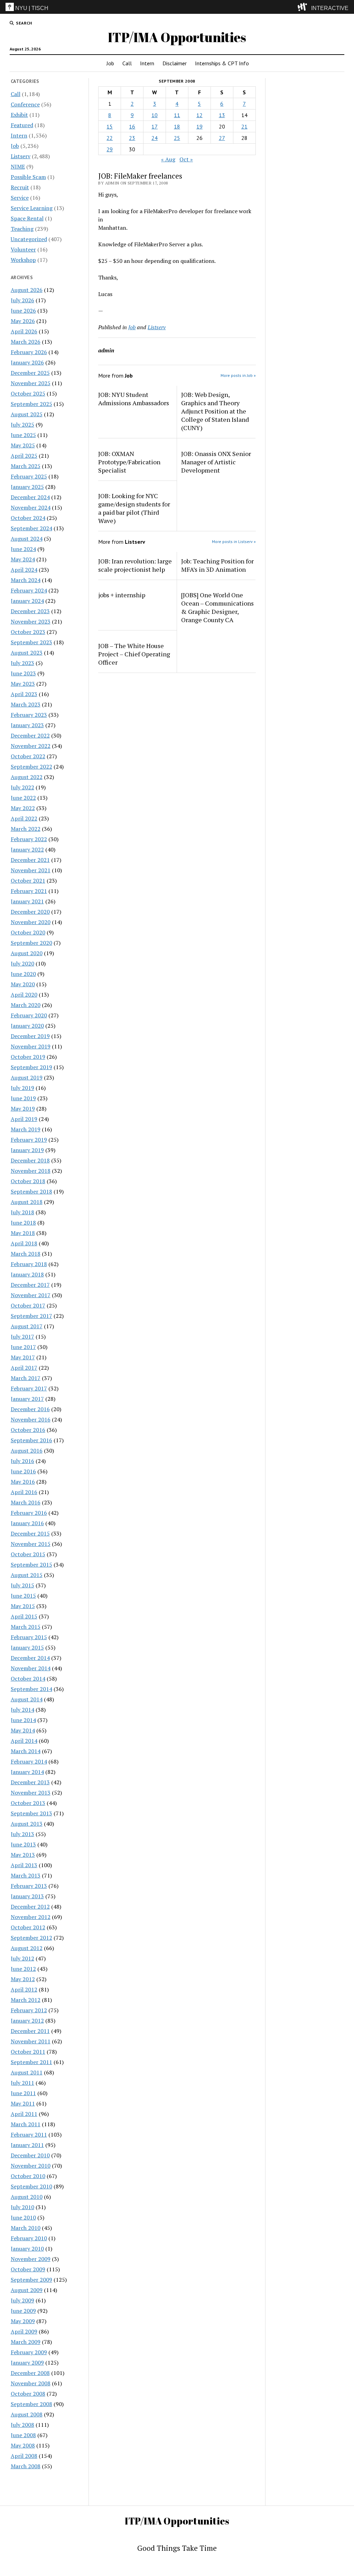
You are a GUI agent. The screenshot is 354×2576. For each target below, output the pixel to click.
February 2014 (29, 1761)
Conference (25, 104)
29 (110, 149)
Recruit (20, 187)
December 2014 (30, 1658)
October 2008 (28, 2394)
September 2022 (31, 767)
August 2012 (27, 1948)
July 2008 (22, 2425)
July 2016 (22, 1461)
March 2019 (26, 1129)
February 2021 (29, 891)
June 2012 (23, 1969)
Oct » (186, 159)
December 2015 (30, 1533)
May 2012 (23, 1979)
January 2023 (27, 725)
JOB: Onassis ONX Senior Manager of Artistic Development (216, 462)
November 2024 (31, 507)
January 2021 (27, 901)
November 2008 (31, 2383)
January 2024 (27, 601)
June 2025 (23, 435)
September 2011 (31, 2062)
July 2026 (22, 300)
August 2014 (27, 1699)
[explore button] (304, 7)
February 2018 (29, 1264)
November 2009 (31, 2259)
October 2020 (28, 932)
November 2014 (31, 1668)
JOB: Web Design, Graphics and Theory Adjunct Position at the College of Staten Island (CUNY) (215, 411)
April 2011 (24, 2114)
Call (127, 63)
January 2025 (27, 487)
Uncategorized (29, 239)
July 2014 (22, 1710)
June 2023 (23, 673)
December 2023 (30, 611)
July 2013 (22, 1834)
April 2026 (24, 331)
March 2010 (26, 2228)
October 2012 (28, 1927)
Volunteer (23, 249)
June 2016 (23, 1471)
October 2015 (28, 1554)
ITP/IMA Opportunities (177, 37)
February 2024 (29, 590)
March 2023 (26, 704)
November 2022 (31, 746)
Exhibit (19, 115)
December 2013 (30, 1782)
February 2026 (29, 352)
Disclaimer (175, 63)
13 (222, 115)
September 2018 (31, 1191)
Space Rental (27, 218)
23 (132, 138)
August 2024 (27, 539)
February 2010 (29, 2238)
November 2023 (31, 621)
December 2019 (30, 1036)
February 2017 (29, 1388)
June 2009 (23, 2311)
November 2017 (31, 1295)
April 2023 (24, 694)
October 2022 (28, 756)
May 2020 (23, 984)
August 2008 (27, 2414)
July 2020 (22, 963)
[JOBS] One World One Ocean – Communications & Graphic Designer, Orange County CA (217, 607)
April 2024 (24, 570)
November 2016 (31, 1419)
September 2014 (31, 1689)
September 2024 (31, 528)
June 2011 (23, 2093)
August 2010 (27, 2197)
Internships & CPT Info (222, 63)
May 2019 (23, 1109)
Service (20, 198)
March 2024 (26, 580)
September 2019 (31, 1067)
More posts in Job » (238, 375)
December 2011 (30, 2031)
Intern (147, 63)
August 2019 (27, 1077)
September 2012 (31, 1938)
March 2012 (26, 2000)
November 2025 (31, 383)
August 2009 (27, 2290)
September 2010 (31, 2186)
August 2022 (27, 777)
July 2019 (22, 1088)
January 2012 (27, 2021)
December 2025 (30, 373)
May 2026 (23, 321)
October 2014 (28, 1679)
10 (155, 115)
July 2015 (22, 1585)
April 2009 (24, 2331)
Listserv (21, 156)
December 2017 (30, 1285)
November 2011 (31, 2041)
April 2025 (24, 456)
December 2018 (30, 1160)
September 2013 (31, 1813)
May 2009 (23, 2321)
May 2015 (23, 1606)
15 (110, 126)
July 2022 (22, 787)
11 (177, 115)
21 (244, 126)
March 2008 (26, 2466)
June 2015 (23, 1596)
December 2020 (30, 912)
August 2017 (27, 1326)
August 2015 (27, 1575)
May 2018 (23, 1233)
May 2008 (23, 2445)
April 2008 (24, 2456)
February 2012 (29, 2010)
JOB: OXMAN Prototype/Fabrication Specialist (129, 462)
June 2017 (23, 1347)
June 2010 (23, 2217)
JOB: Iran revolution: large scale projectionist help (135, 565)
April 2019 (24, 1119)
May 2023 (23, 684)
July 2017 (22, 1337)
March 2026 (26, 342)
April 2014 (24, 1741)
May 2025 (23, 445)
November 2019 (31, 1046)
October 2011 (28, 2052)
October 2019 (28, 1057)
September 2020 (31, 943)
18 (177, 126)
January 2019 (27, 1150)
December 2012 (30, 1907)
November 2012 (31, 1917)
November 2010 (31, 2166)
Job (110, 63)
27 (222, 138)
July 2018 (22, 1212)
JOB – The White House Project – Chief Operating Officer (134, 654)
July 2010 (22, 2207)
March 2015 (26, 1627)
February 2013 (29, 1886)
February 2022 (29, 839)
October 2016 (28, 1430)
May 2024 (23, 559)
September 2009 (31, 2280)
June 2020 (23, 974)
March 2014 (26, 1751)
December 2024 (30, 497)
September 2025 (31, 404)
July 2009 (22, 2300)
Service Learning (32, 208)
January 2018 (27, 1274)
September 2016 (31, 1440)
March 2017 (26, 1378)
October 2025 (28, 393)
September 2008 (31, 2404)
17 (155, 126)
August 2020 (27, 953)
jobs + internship (122, 595)
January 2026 (27, 362)
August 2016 (27, 1451)
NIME (18, 167)
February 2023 (29, 715)
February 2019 (29, 1140)
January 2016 (27, 1523)
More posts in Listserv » (234, 541)
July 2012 (22, 1958)
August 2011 (27, 2072)
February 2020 (29, 1015)
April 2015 (24, 1616)
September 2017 (31, 1316)
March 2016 (26, 1502)
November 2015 (31, 1544)
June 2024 (23, 549)
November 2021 (31, 870)
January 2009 (27, 2363)
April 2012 (24, 1989)
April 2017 (24, 1368)
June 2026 (23, 311)
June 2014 (23, 1720)
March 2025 (26, 466)
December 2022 (30, 735)
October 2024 (28, 518)
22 (110, 138)
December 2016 (30, 1409)
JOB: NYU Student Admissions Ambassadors (134, 399)
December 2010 (30, 2155)
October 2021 (28, 881)
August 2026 (27, 290)
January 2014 (27, 1772)
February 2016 (29, 1513)
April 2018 (24, 1243)
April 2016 (24, 1492)
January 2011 (27, 2145)
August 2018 (27, 1202)
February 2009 (29, 2352)
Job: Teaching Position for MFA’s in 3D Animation (217, 565)
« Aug (168, 159)
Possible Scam (28, 177)
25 (177, 138)
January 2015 (27, 1647)
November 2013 (31, 1793)
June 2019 (23, 1098)
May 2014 (23, 1730)
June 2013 (23, 1844)
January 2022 (27, 849)
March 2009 (26, 2342)
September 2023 (31, 642)
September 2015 (31, 1565)
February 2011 (29, 2135)
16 (132, 126)
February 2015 (29, 1637)
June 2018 (23, 1223)
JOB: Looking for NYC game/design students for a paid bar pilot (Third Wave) (134, 508)
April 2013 (24, 1865)
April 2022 (24, 818)
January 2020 (27, 1026)
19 (199, 126)
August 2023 (27, 653)
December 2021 (30, 860)
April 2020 (24, 995)
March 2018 (26, 1254)
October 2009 (28, 2269)
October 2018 (28, 1181)
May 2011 (23, 2103)
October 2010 (28, 2176)
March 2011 (26, 2124)
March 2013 (26, 1875)
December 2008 (30, 2373)
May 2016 (23, 1482)
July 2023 (22, 663)
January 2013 (27, 1896)
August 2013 (27, 1824)
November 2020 (31, 922)
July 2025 (22, 425)
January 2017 (27, 1399)
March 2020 (26, 1005)
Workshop (23, 260)
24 (155, 138)
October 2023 (28, 632)
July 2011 (22, 2083)
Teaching (22, 229)
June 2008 (23, 2435)
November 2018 (31, 1171)
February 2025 (29, 476)
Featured (22, 125)
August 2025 (27, 414)
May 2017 (23, 1357)
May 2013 (23, 1855)
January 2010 (27, 2249)
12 (199, 115)
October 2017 (28, 1305)
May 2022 (23, 808)
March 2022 (26, 829)
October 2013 (28, 1803)
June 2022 (23, 798)
